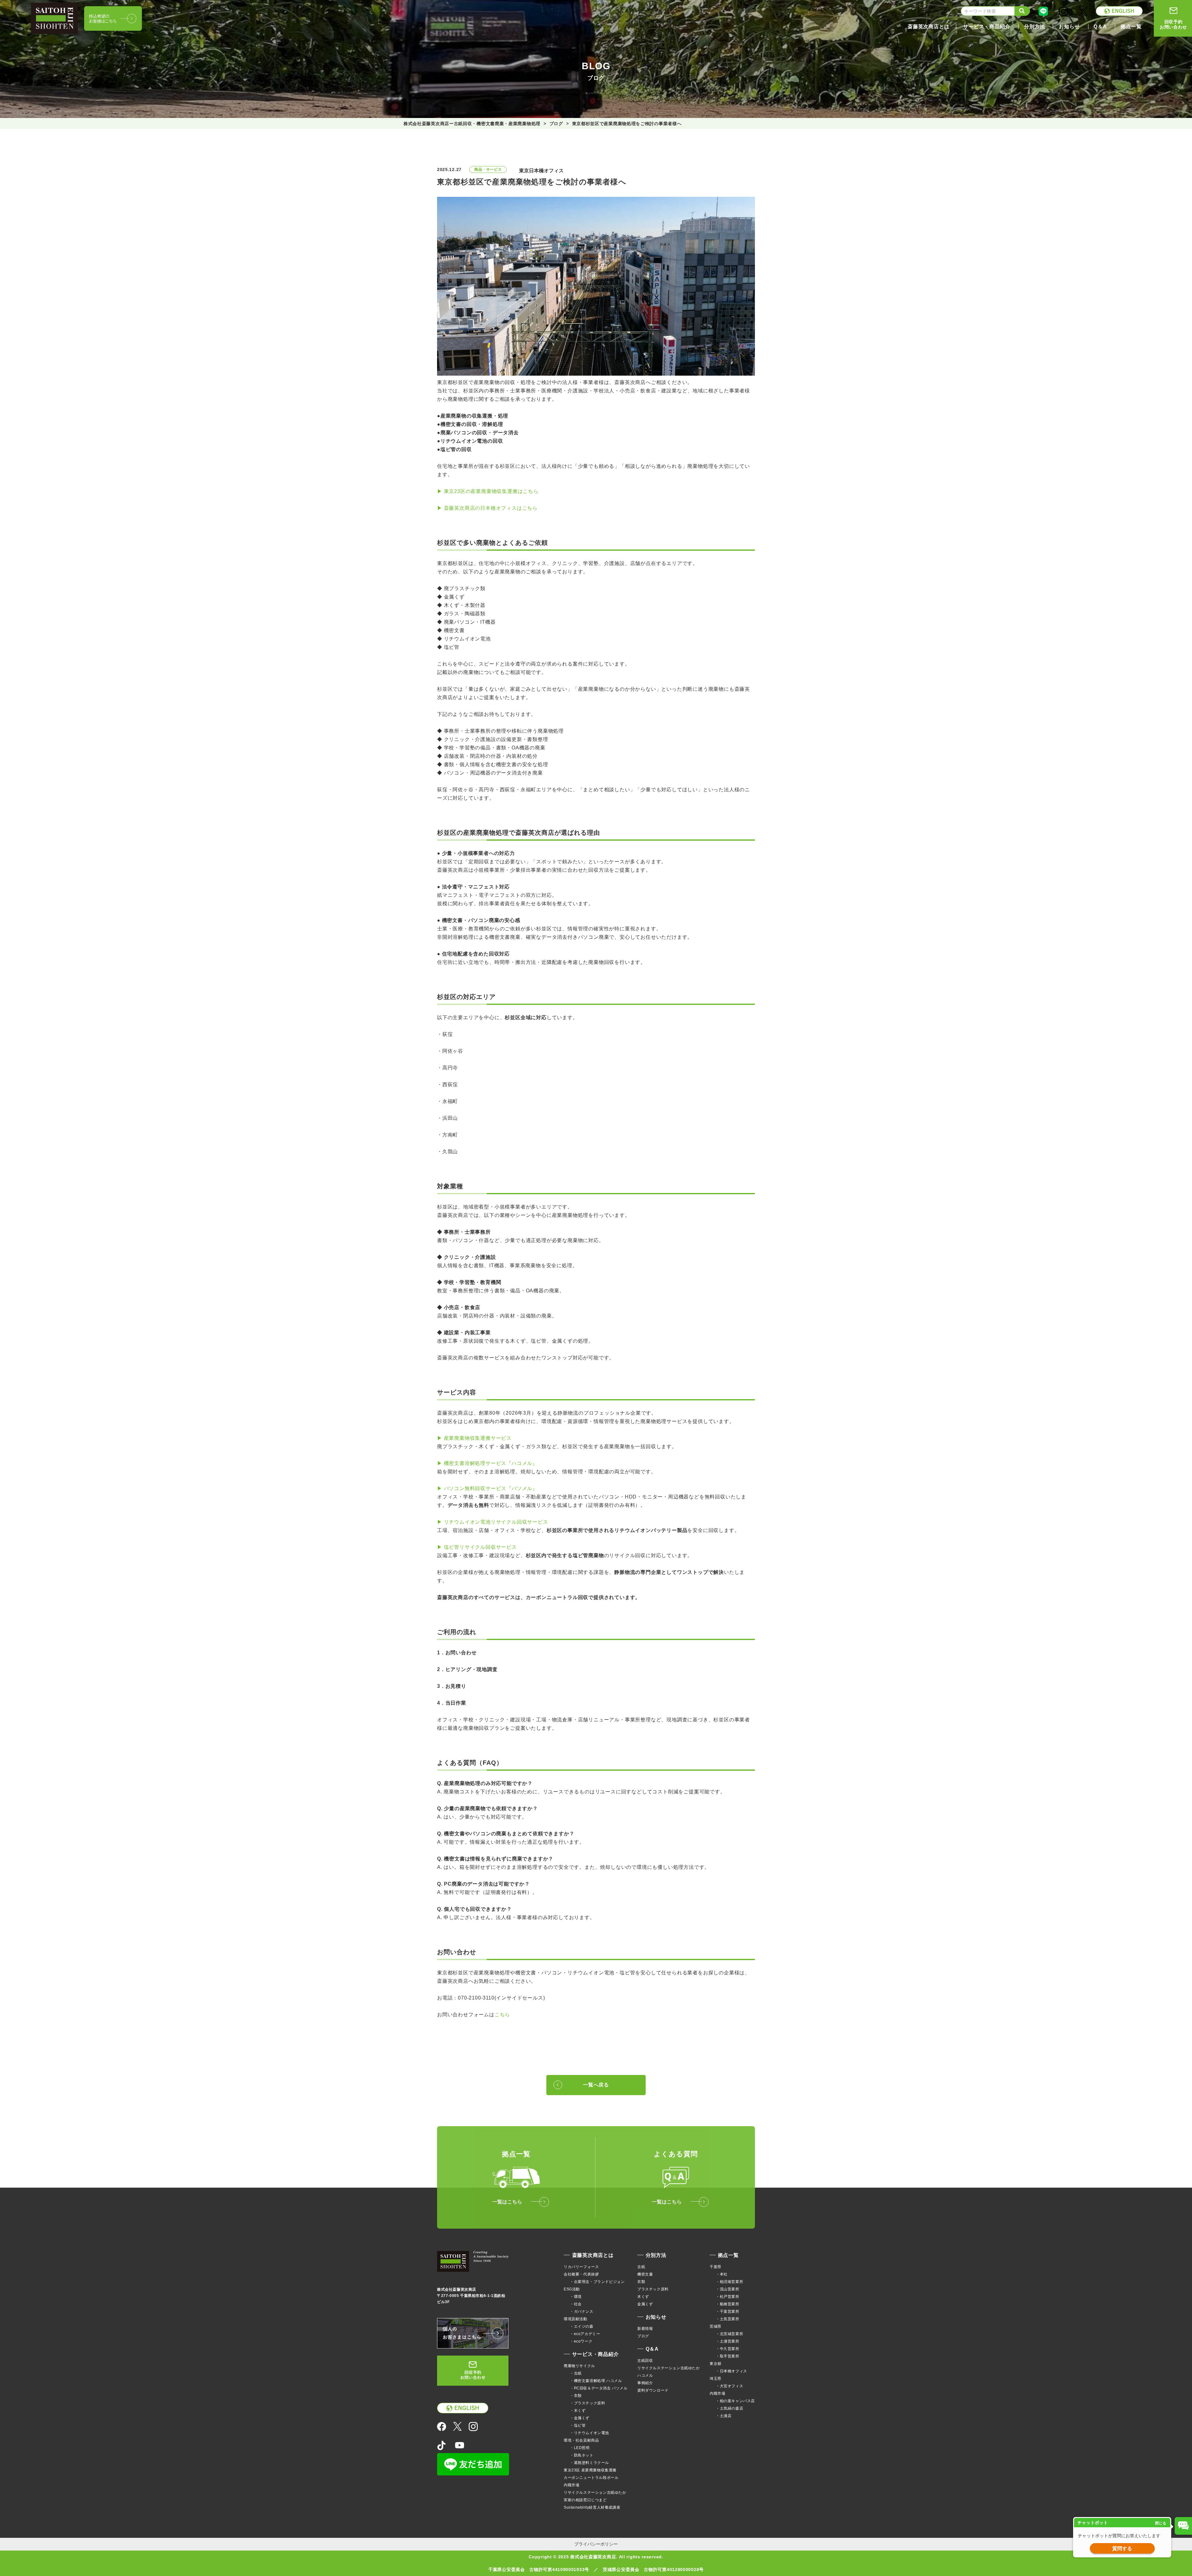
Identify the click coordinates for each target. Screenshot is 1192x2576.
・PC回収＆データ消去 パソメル (599, 2388)
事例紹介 (645, 2383)
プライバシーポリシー (596, 2544)
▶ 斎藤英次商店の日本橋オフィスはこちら (487, 508)
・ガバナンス (582, 2312)
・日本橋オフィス (731, 2371)
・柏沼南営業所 (729, 2282)
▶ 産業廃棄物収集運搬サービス (474, 1438)
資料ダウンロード (653, 2390)
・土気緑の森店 (729, 2408)
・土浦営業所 (728, 2341)
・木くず (578, 2411)
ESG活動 (572, 2289)
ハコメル (645, 2375)
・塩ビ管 (578, 2425)
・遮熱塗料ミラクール (589, 2463)
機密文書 (645, 2274)
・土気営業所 (728, 2319)
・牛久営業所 (728, 2349)
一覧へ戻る (596, 2085)
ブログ (643, 2336)
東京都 (716, 2364)
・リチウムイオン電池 (589, 2433)
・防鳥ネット (582, 2455)
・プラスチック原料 (587, 2403)
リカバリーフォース (581, 2267)
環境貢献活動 (576, 2319)
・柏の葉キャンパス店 (735, 2401)
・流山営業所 (728, 2289)
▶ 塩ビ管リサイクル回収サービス (477, 1547)
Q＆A (652, 2349)
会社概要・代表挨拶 (581, 2274)
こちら (502, 2015)
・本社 (722, 2274)
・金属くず (580, 2418)
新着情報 (645, 2329)
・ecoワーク (581, 2341)
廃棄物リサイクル (579, 2366)
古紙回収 (645, 2361)
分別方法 (656, 2255)
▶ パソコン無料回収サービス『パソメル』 (487, 1488)
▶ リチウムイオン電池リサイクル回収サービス (493, 1522)
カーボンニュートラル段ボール (591, 2478)
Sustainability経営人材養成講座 (592, 2507)
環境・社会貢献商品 (581, 2440)
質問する (1122, 2549)
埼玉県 (716, 2379)
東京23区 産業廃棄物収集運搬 (590, 2470)
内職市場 (571, 2485)
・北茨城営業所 (729, 2334)
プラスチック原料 (653, 2289)
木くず (643, 2297)
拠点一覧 (728, 2255)
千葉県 (716, 2267)
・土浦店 (724, 2416)
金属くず (645, 2304)
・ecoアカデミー (585, 2334)
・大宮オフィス (729, 2386)
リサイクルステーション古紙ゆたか (595, 2492)
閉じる (1161, 2523)
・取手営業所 (728, 2356)
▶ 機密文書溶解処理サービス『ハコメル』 (487, 1463)
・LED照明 (580, 2448)
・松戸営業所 (728, 2297)
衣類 (641, 2282)
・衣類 (576, 2396)
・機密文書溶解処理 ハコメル (596, 2381)
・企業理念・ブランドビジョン (597, 2282)
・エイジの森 (582, 2326)
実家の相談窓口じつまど (585, 2500)
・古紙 (576, 2373)
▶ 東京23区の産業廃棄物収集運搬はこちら (488, 491)
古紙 (641, 2267)
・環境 (576, 2297)
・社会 (576, 2304)
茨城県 (716, 2326)
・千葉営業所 (728, 2312)
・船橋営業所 (728, 2304)
